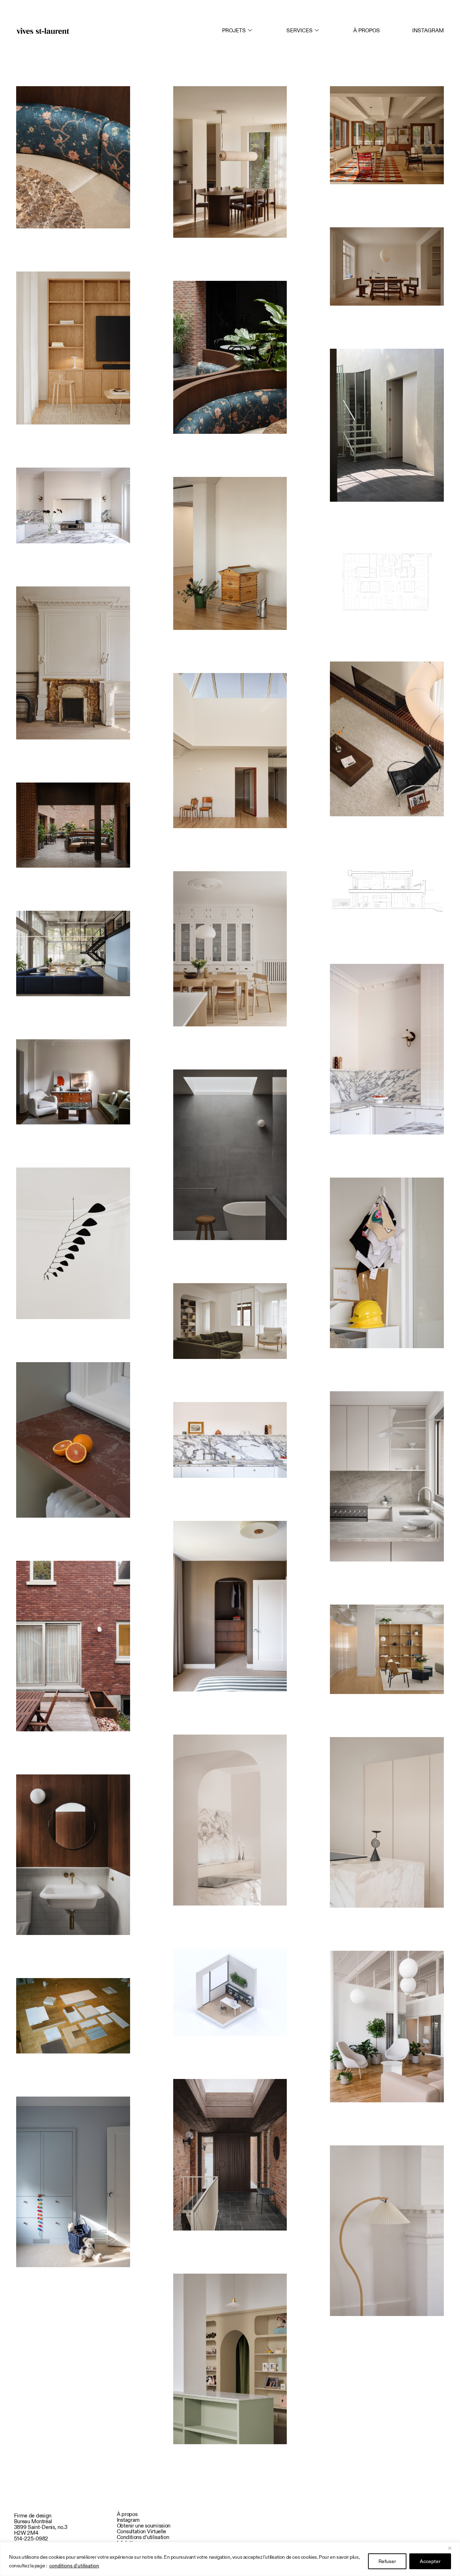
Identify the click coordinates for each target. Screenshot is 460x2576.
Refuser (387, 2561)
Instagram (428, 30)
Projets (234, 30)
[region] (230, 2559)
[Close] (452, 2548)
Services (300, 30)
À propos (367, 30)
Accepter (430, 2561)
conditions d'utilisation (74, 2566)
